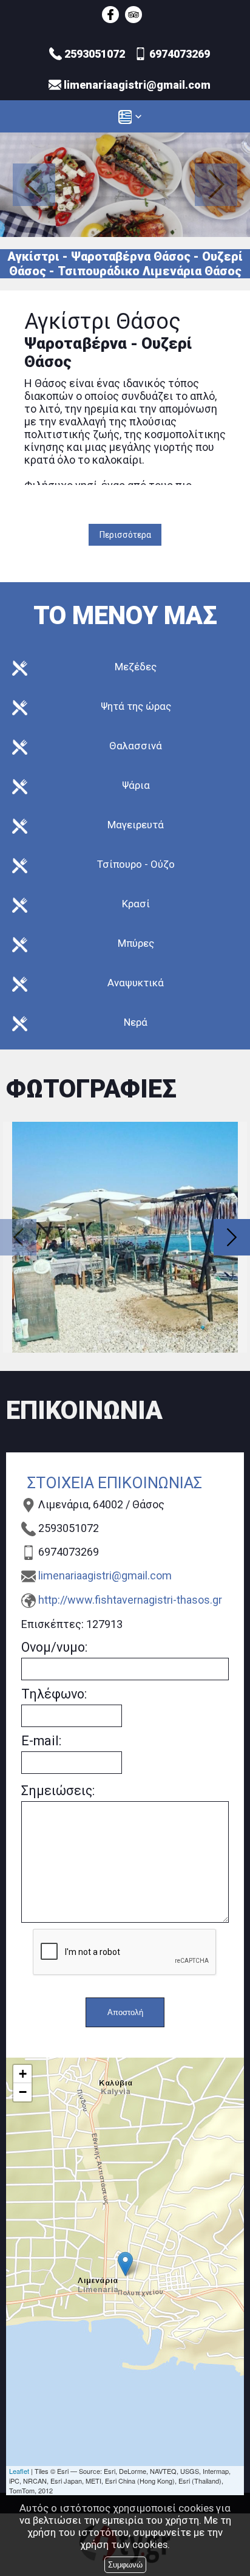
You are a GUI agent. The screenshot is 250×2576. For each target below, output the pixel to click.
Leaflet (19, 2471)
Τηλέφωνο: (54, 1694)
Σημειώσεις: (58, 1791)
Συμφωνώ (125, 2565)
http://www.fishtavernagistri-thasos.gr (130, 1600)
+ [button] (23, 2074)
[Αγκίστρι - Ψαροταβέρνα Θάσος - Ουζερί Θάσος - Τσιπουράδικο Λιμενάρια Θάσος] (110, 15)
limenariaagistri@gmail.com (105, 1575)
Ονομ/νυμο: (54, 1647)
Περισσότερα (125, 535)
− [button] (23, 2092)
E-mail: (41, 1741)
